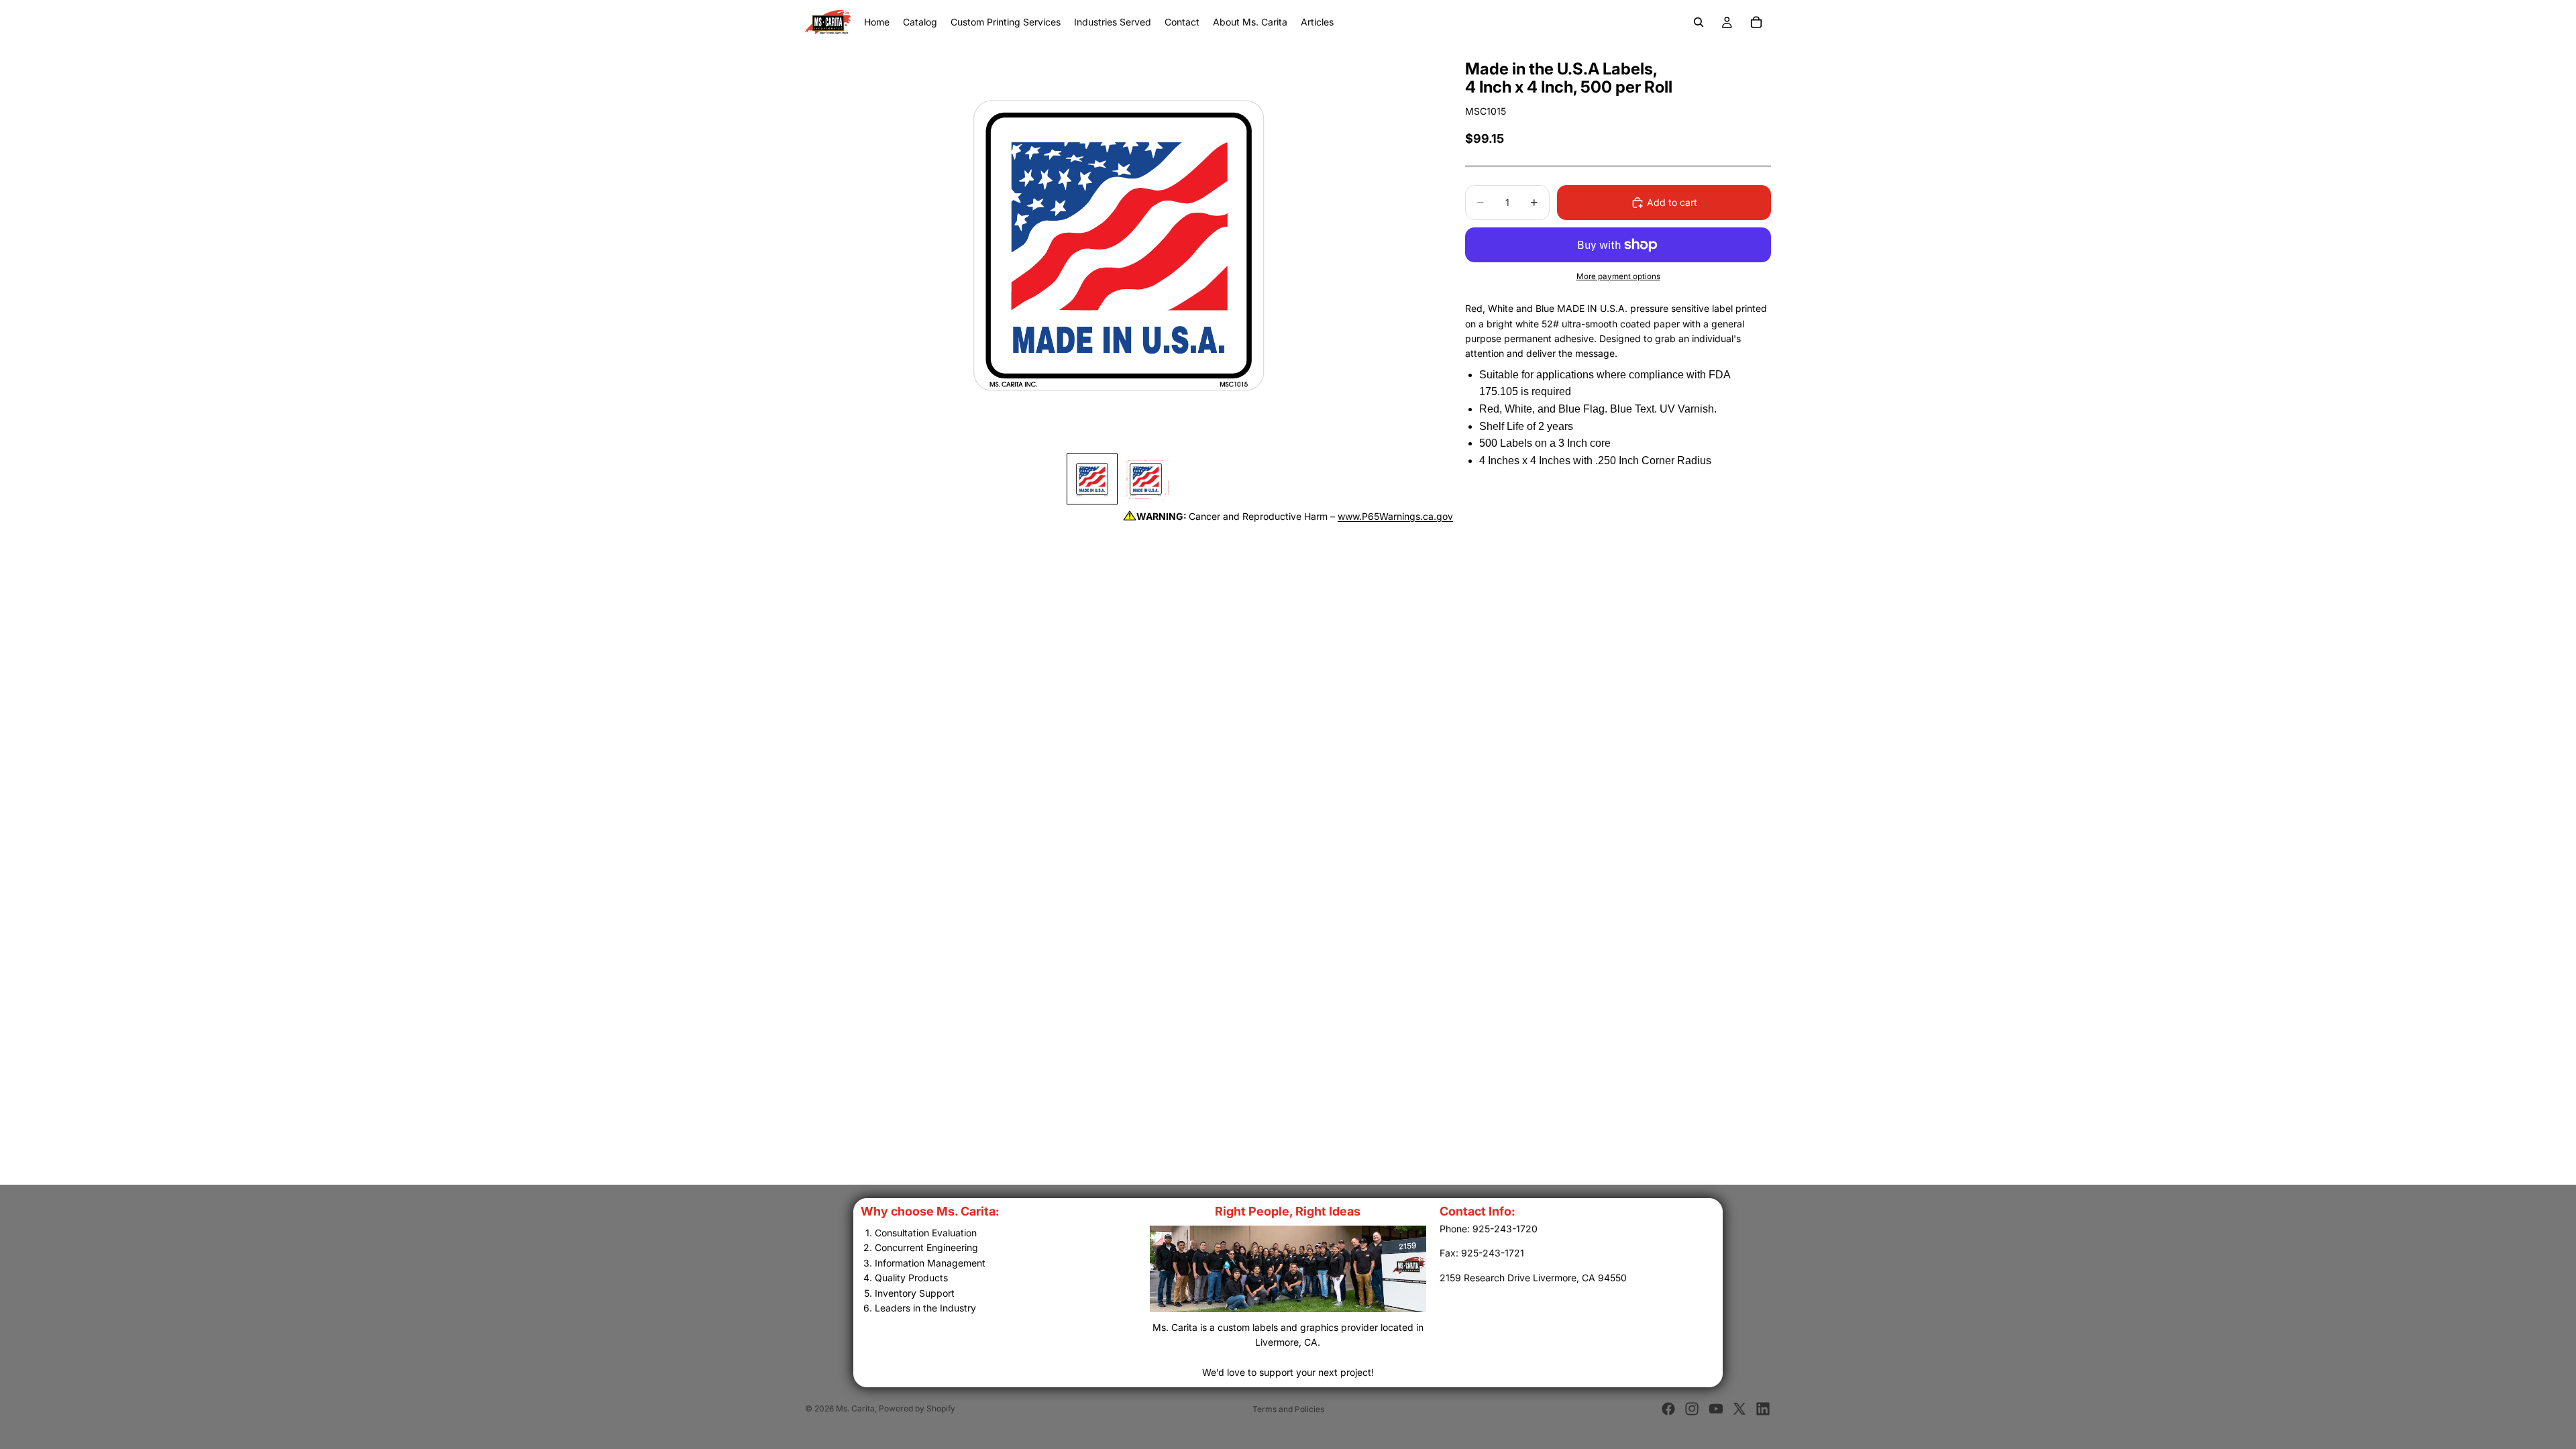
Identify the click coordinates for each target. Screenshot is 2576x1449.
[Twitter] (1739, 1409)
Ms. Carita (855, 1408)
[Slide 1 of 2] (1092, 479)
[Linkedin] (1763, 1409)
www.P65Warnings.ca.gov (1395, 516)
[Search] (1699, 22)
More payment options (1618, 276)
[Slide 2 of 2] (1146, 479)
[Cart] (1756, 22)
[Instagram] (1692, 1409)
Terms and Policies (1288, 1409)
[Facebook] (1668, 1409)
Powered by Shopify (917, 1408)
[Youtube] (1716, 1409)
